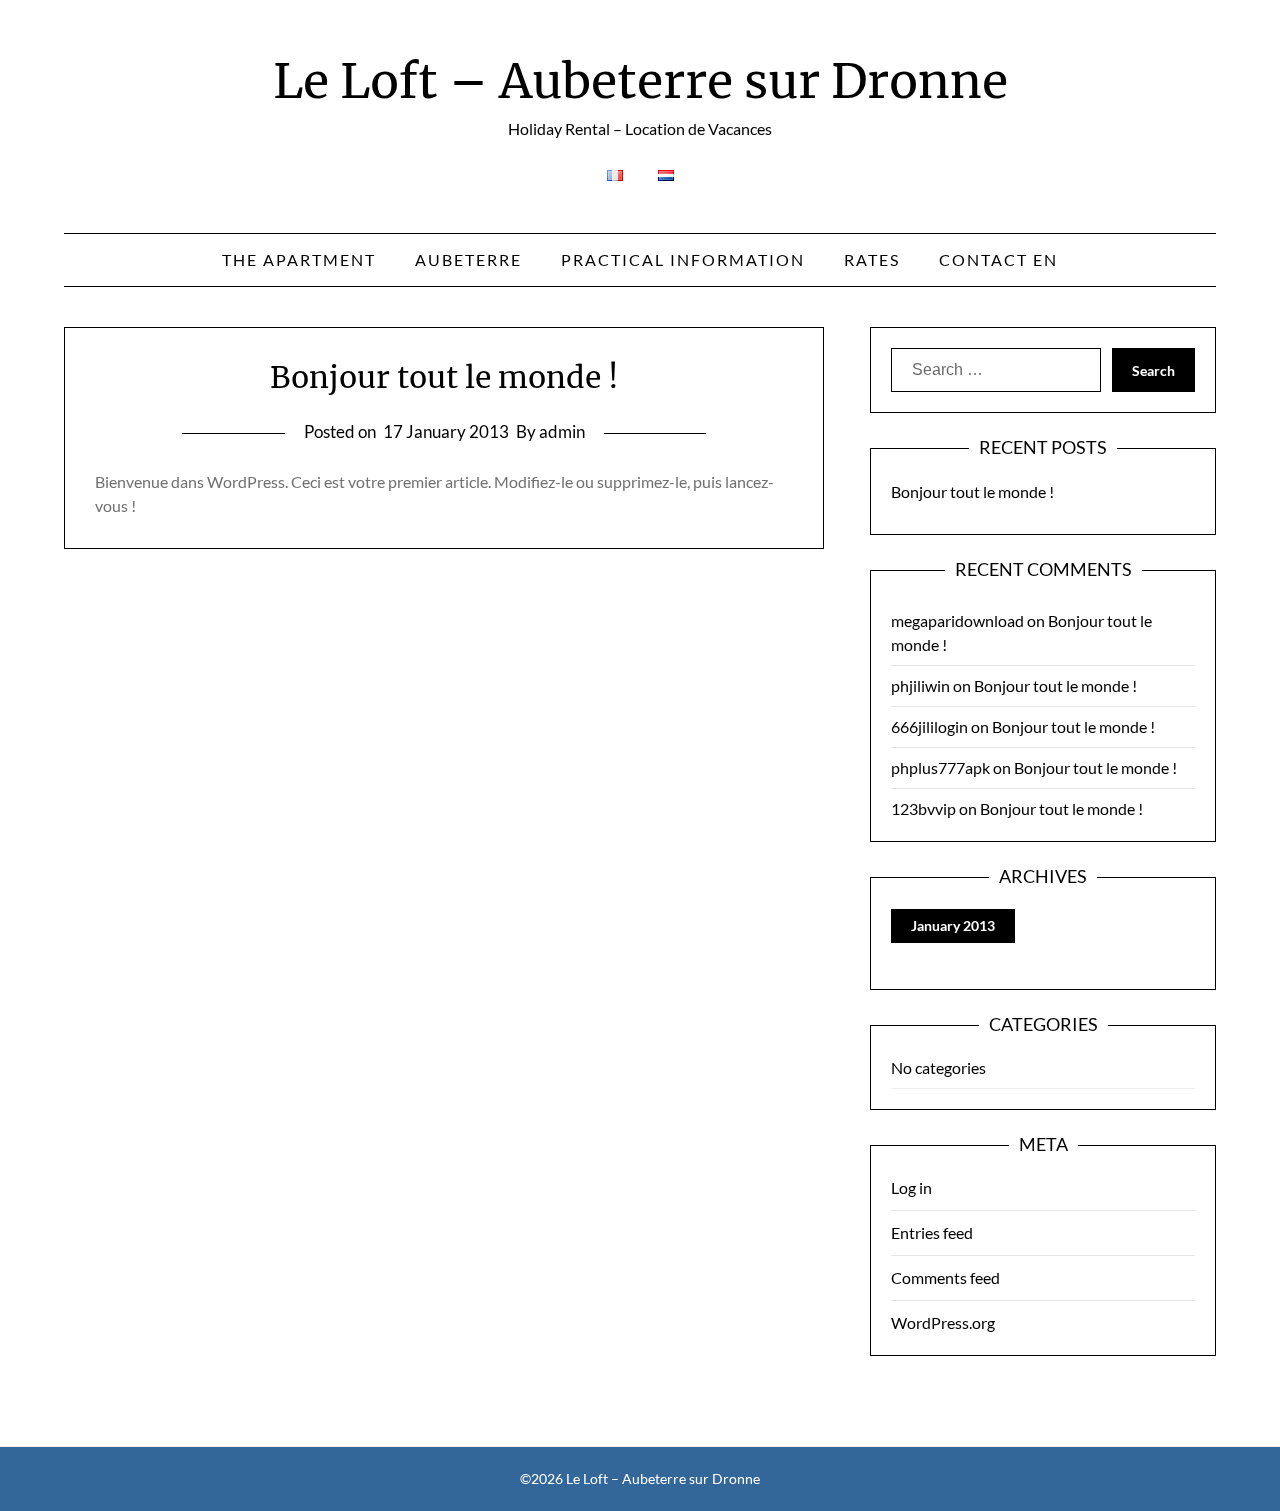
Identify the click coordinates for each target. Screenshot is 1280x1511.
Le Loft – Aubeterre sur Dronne (640, 81)
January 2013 (953, 925)
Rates (872, 259)
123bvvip (923, 808)
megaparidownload (957, 620)
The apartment (299, 259)
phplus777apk (940, 767)
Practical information (683, 259)
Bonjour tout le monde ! (444, 377)
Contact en (998, 259)
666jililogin (929, 726)
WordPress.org (943, 1322)
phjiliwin (920, 685)
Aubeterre (468, 259)
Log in (911, 1187)
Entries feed (932, 1232)
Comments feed (945, 1277)
